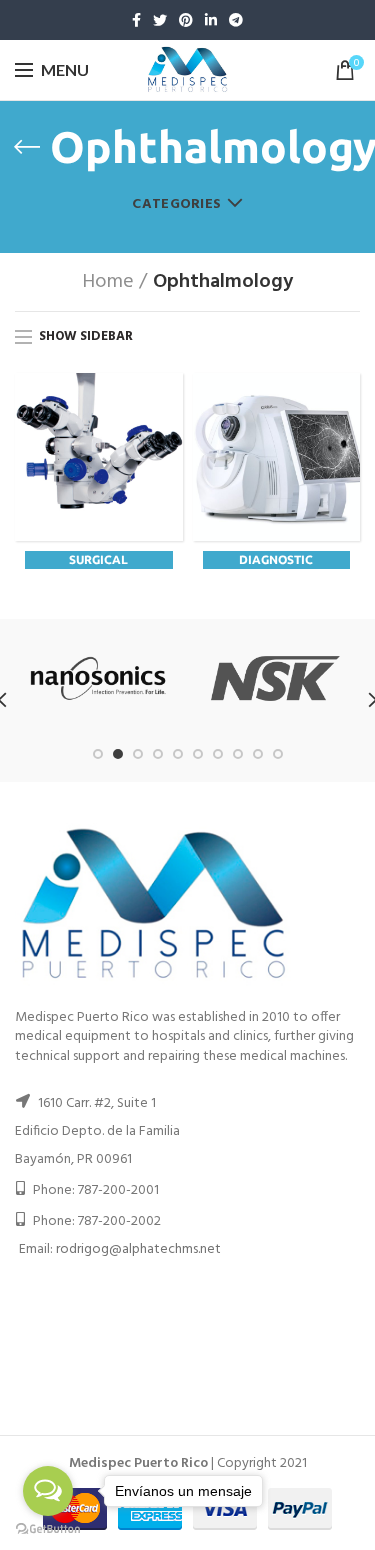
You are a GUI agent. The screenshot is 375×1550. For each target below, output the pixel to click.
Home (108, 282)
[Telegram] (236, 20)
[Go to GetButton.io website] (48, 1529)
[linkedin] (211, 20)
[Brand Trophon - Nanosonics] (98, 679)
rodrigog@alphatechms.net (138, 1249)
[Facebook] (136, 20)
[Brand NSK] (275, 679)
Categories (176, 204)
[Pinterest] (186, 20)
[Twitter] (160, 20)
